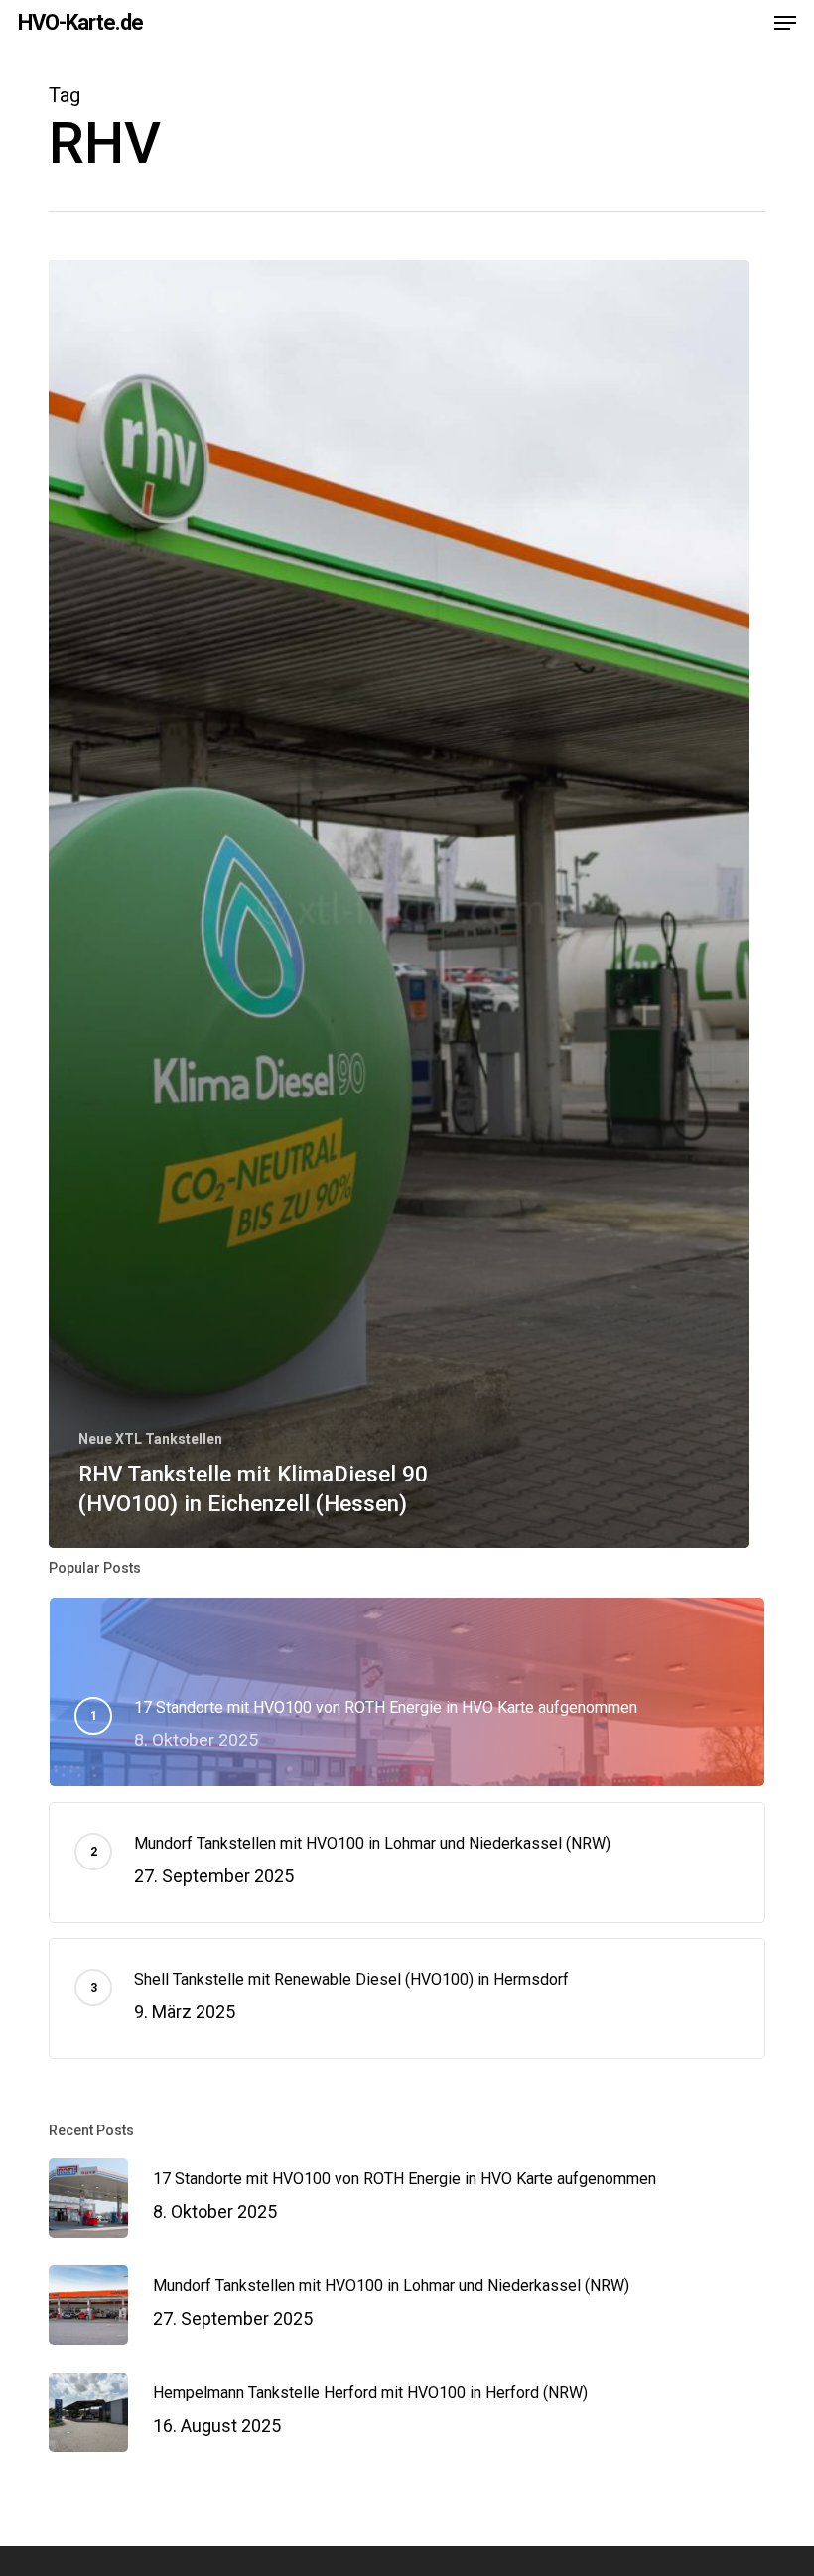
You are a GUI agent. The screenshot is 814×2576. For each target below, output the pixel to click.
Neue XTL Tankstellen (150, 1439)
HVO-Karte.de (80, 23)
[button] (785, 23)
